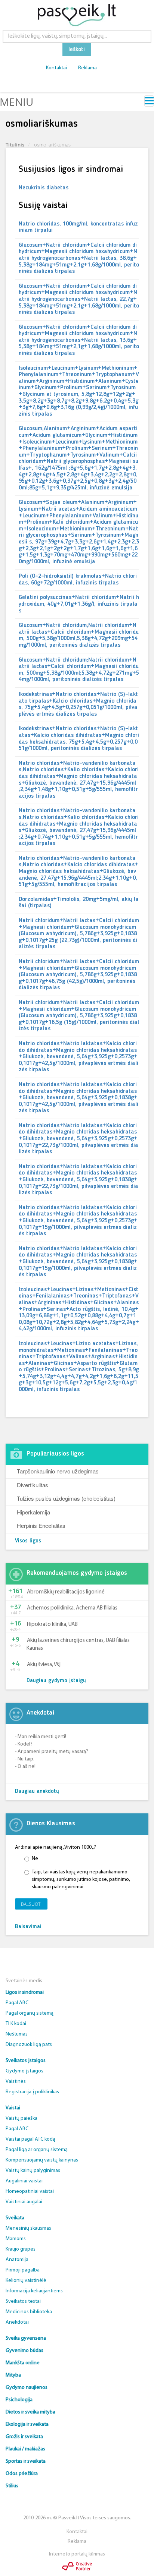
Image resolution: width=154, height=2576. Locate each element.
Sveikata (15, 2218)
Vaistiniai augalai (24, 2202)
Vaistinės (16, 2082)
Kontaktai (56, 68)
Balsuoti (31, 1904)
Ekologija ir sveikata (27, 2424)
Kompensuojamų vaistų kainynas (42, 2160)
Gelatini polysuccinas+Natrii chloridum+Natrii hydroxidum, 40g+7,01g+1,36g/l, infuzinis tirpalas (79, 604)
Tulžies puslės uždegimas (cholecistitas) (66, 1498)
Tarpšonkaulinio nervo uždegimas (58, 1471)
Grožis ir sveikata (24, 2437)
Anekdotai (17, 2322)
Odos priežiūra (22, 2474)
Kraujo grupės (21, 2249)
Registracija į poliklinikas (32, 2092)
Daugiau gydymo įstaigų (56, 1681)
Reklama (87, 68)
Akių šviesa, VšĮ (44, 1665)
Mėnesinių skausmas (28, 2228)
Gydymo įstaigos (24, 2071)
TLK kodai (16, 2024)
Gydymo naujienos (27, 2388)
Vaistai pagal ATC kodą (30, 2139)
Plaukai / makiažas (25, 2449)
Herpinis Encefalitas (41, 1525)
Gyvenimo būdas (24, 2351)
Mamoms (16, 2239)
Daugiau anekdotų (37, 1792)
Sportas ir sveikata (26, 2461)
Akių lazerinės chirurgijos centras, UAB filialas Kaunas (78, 1645)
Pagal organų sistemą (30, 2013)
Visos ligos (28, 1541)
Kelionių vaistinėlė (26, 2281)
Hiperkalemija (33, 1512)
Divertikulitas (33, 1485)
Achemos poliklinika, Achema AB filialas (72, 1608)
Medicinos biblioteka (29, 2312)
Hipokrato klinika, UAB (52, 1625)
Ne (35, 1859)
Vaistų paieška (21, 2118)
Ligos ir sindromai (25, 1992)
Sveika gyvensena (26, 2338)
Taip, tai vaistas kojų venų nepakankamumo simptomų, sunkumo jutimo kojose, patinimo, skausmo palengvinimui (81, 1880)
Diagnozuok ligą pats (29, 2045)
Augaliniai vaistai (24, 2181)
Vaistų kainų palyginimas (33, 2171)
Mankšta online (23, 2363)
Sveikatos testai (23, 2301)
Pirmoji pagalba (23, 2270)
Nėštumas (17, 2034)
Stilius (12, 2486)
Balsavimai (28, 1927)
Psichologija (19, 2400)
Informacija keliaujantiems (34, 2291)
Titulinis (15, 145)
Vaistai (13, 2108)
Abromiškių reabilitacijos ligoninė (66, 1592)
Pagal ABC (17, 2003)
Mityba (13, 2375)
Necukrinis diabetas (44, 188)
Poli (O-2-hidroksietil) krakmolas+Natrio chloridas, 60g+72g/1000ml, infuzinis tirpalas (78, 580)
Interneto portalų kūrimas (77, 2554)
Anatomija (17, 2260)
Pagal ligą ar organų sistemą (37, 2150)
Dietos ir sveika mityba (30, 2412)
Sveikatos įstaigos (26, 2061)
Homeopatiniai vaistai (30, 2192)
